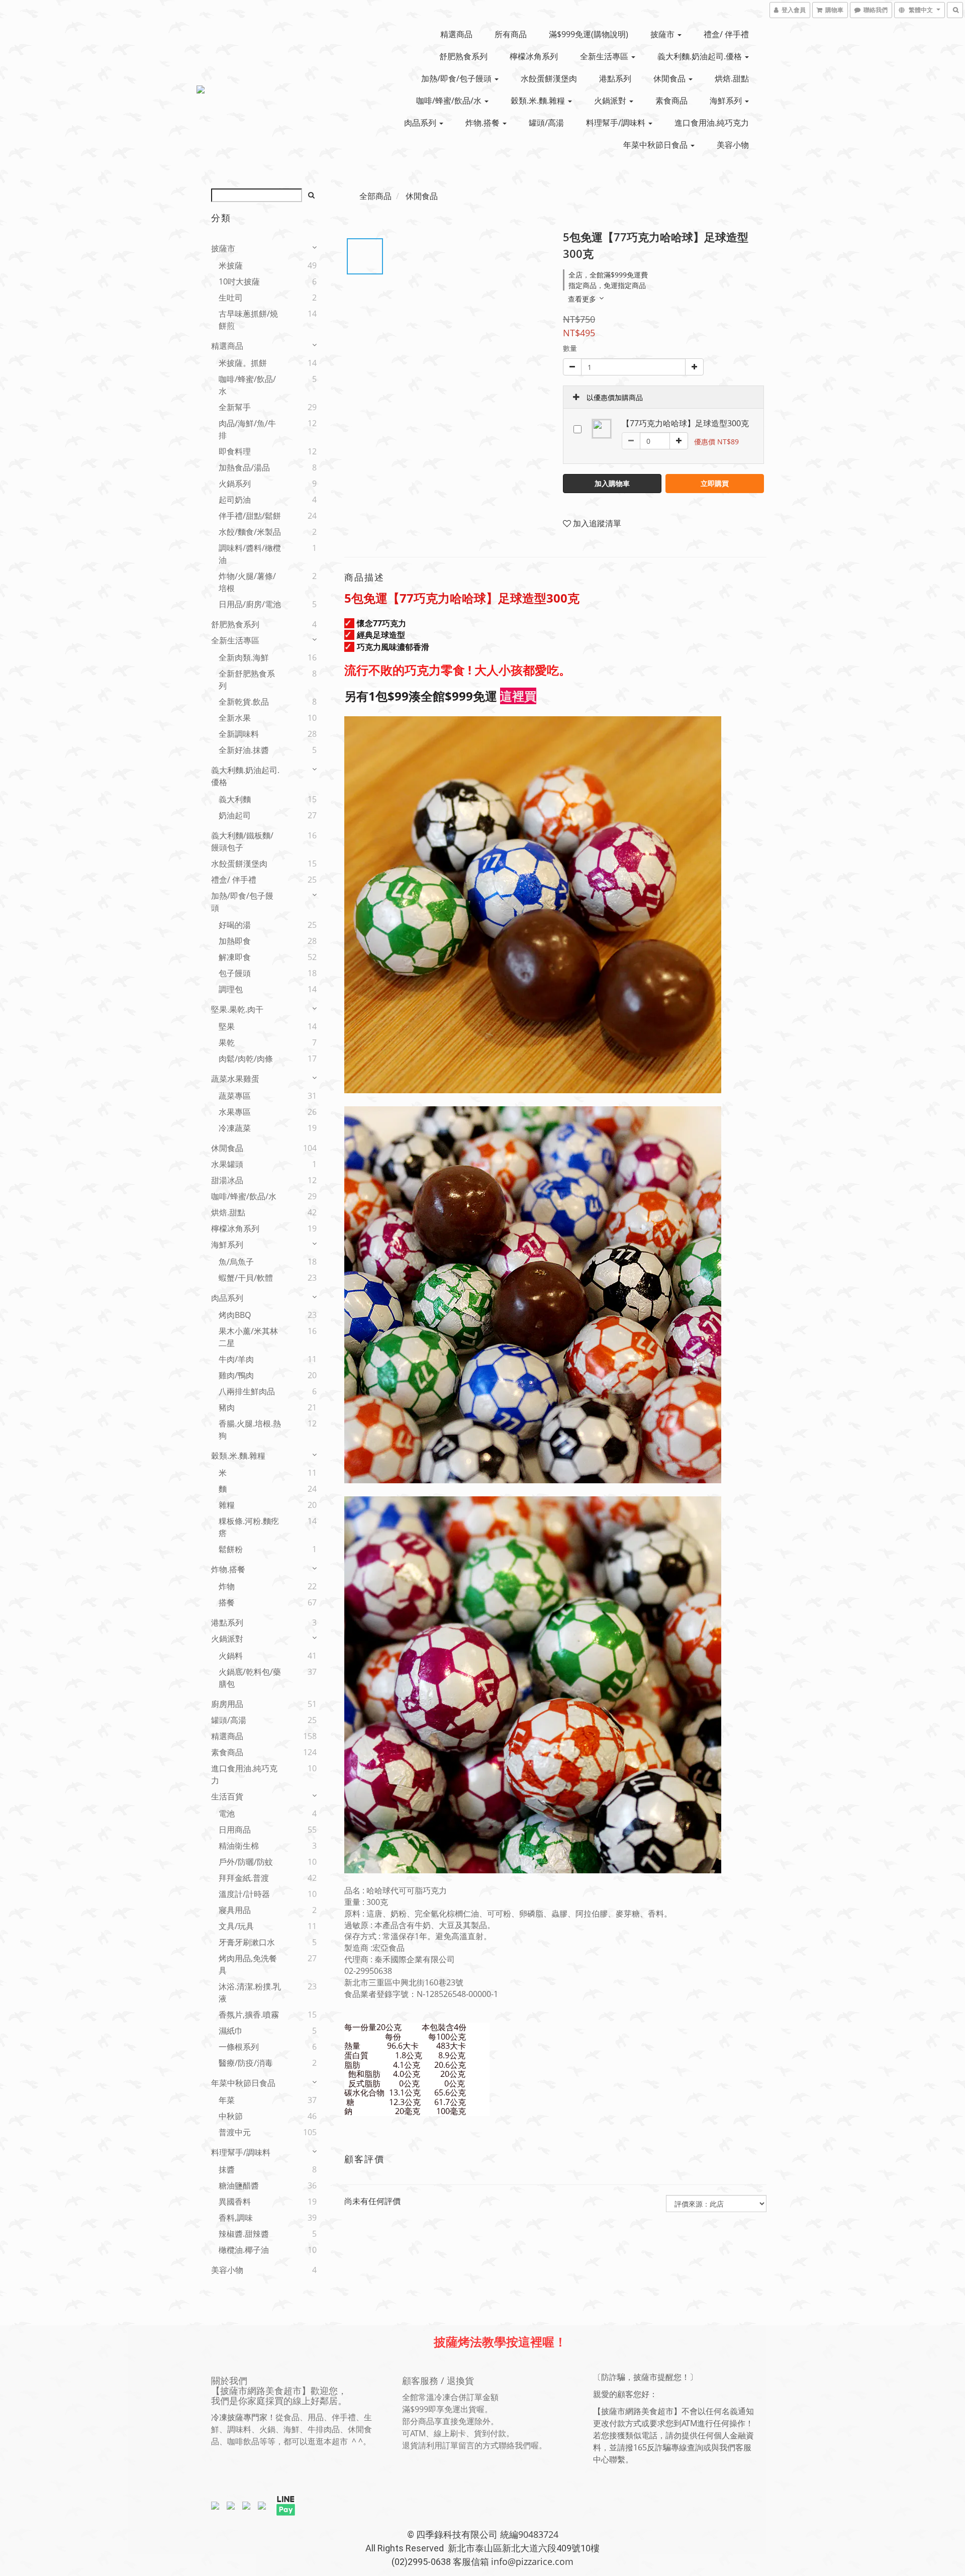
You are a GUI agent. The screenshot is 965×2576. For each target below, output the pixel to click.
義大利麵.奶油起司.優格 (701, 56)
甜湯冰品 (227, 1180)
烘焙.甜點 (732, 78)
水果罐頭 (227, 1164)
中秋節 (231, 2116)
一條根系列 (239, 2047)
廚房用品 (227, 1704)
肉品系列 (421, 123)
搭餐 (227, 1602)
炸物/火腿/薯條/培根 (247, 582)
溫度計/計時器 (244, 1894)
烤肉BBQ (235, 1315)
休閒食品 (670, 78)
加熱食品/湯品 (244, 467)
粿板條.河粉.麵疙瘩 (249, 1527)
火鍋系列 (235, 484)
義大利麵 (235, 799)
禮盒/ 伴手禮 (726, 34)
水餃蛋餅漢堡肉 (549, 78)
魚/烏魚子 (236, 1262)
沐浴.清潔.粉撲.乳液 (250, 1992)
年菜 (227, 2100)
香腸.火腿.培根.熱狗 (250, 1429)
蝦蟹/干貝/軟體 (246, 1278)
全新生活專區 (605, 56)
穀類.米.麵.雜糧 (539, 101)
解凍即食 (235, 957)
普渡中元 (235, 2132)
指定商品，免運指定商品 (607, 285)
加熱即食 (235, 941)
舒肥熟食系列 (463, 56)
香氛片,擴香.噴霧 (249, 2015)
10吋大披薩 (239, 281)
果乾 (227, 1042)
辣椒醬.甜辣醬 (244, 2234)
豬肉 (227, 1407)
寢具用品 (235, 1910)
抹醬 (227, 2169)
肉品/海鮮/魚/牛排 (247, 429)
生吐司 (231, 298)
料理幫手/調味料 (617, 123)
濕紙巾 (231, 2031)
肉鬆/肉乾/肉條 (246, 1059)
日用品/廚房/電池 (250, 604)
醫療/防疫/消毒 (246, 2063)
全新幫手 (235, 407)
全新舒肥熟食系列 (247, 680)
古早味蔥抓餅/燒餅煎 (248, 320)
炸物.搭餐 (484, 123)
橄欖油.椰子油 (244, 2250)
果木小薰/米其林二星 (248, 1337)
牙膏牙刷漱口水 (247, 1942)
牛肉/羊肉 (236, 1359)
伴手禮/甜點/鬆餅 (250, 516)
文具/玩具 (236, 1926)
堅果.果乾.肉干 (237, 1009)
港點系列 (615, 78)
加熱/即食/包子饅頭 (457, 78)
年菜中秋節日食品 (656, 145)
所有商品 (511, 34)
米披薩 (231, 265)
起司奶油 (235, 500)
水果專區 (235, 1112)
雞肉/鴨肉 (236, 1375)
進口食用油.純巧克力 (712, 123)
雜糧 (227, 1505)
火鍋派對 (611, 101)
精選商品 (456, 34)
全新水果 (235, 718)
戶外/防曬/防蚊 (246, 1862)
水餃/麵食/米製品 (250, 532)
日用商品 (235, 1830)
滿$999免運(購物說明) (589, 34)
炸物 (227, 1586)
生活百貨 (227, 1796)
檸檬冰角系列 (534, 56)
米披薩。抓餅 (243, 363)
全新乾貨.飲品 (244, 702)
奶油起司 (235, 815)
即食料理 (235, 451)
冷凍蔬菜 (235, 1128)
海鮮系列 (727, 101)
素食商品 (671, 101)
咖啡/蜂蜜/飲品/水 (450, 101)
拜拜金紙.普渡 (244, 1878)
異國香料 (235, 2202)
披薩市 (663, 34)
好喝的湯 (235, 925)
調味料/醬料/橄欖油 (250, 554)
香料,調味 (236, 2218)
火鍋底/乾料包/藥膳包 (250, 1678)
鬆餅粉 (231, 1549)
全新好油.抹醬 (244, 750)
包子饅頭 (235, 973)
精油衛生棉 (239, 1846)
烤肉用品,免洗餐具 (248, 1964)
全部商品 (375, 196)
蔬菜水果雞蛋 (235, 1079)
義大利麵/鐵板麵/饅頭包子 (242, 841)
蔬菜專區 (235, 1096)
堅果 (227, 1026)
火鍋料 (231, 1656)
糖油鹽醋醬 (239, 2185)
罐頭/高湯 (546, 123)
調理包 (231, 989)
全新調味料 (239, 734)
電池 (227, 1814)
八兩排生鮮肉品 (247, 1391)
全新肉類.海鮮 (244, 657)
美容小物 (733, 145)
